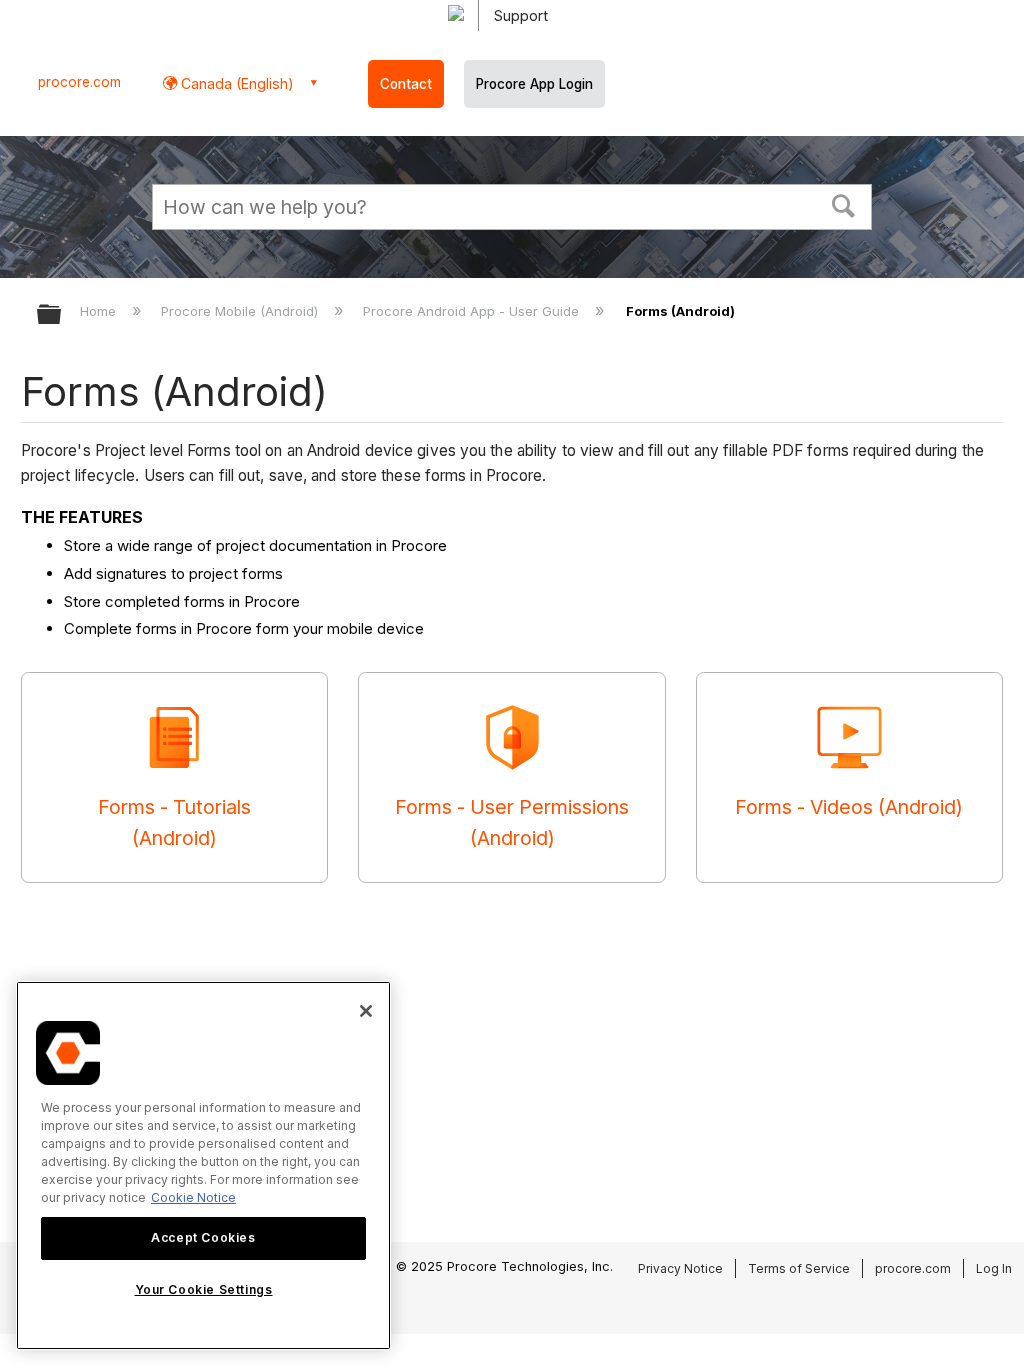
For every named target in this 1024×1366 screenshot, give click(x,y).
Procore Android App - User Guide (473, 311)
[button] (844, 204)
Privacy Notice (680, 1268)
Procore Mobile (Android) (241, 311)
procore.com (79, 82)
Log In (994, 1268)
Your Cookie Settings (204, 1289)
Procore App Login (534, 84)
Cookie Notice (193, 1197)
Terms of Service (799, 1268)
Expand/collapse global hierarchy (62, 315)
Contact (406, 84)
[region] (203, 1165)
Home (100, 311)
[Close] (366, 1011)
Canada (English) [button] (235, 83)
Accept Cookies (203, 1237)
